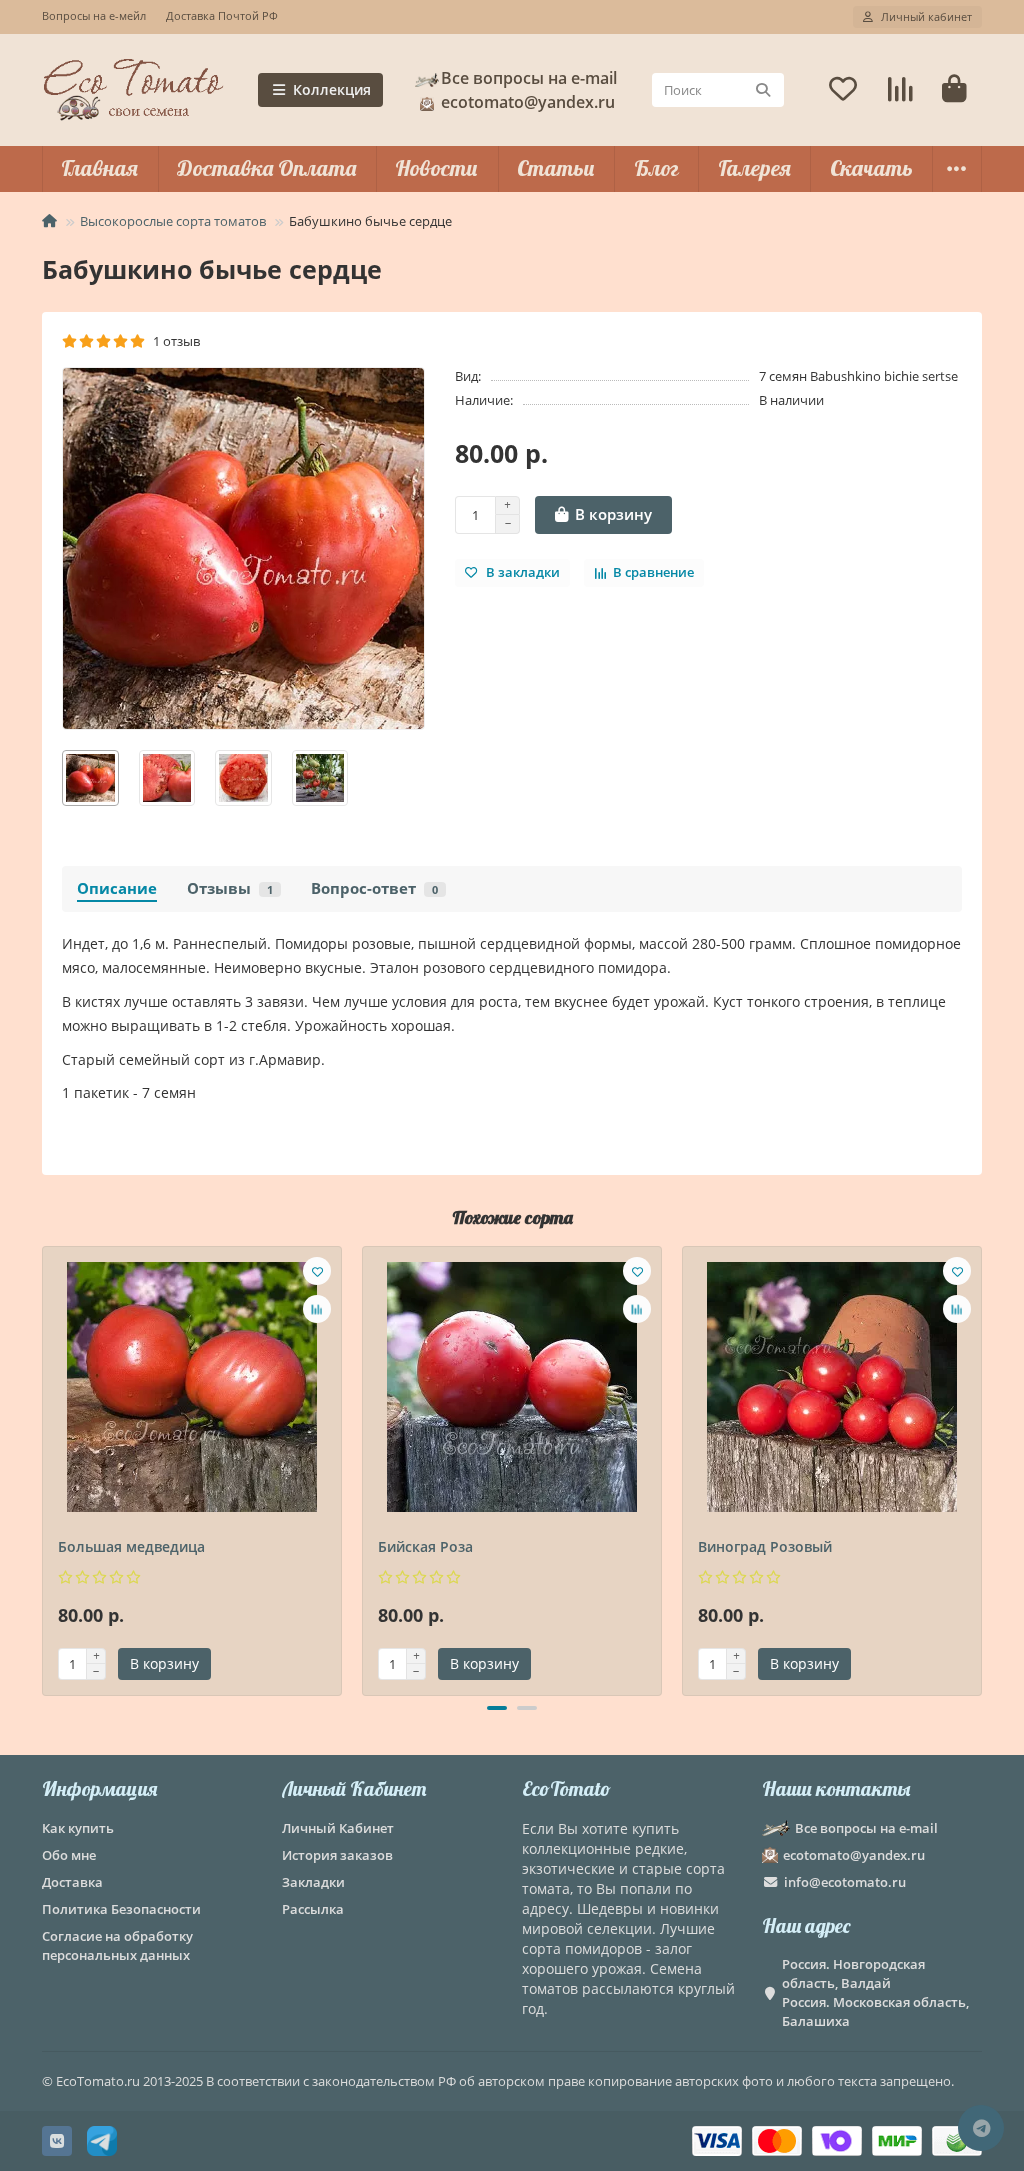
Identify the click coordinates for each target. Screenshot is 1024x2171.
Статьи (556, 168)
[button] (44, 1468)
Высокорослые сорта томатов (173, 221)
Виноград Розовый (765, 1546)
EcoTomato (566, 1788)
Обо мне (69, 1855)
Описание (117, 888)
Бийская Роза (425, 1546)
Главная (99, 168)
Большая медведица (131, 1546)
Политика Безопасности (121, 1909)
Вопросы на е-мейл (94, 15)
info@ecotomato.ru (845, 1882)
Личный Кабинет (354, 1788)
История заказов (337, 1855)
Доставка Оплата (266, 168)
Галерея (754, 168)
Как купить (78, 1828)
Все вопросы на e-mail (529, 78)
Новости (436, 168)
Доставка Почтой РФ (222, 15)
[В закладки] (317, 1271)
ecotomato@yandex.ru (854, 1855)
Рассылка (313, 1909)
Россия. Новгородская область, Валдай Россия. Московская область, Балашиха (875, 1992)
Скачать (871, 168)
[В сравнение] (317, 1309)
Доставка (72, 1882)
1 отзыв (173, 341)
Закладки (313, 1882)
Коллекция (332, 89)
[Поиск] (763, 90)
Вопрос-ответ (374, 888)
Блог (656, 168)
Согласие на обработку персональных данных (117, 1945)
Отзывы (230, 888)
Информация (99, 1788)
